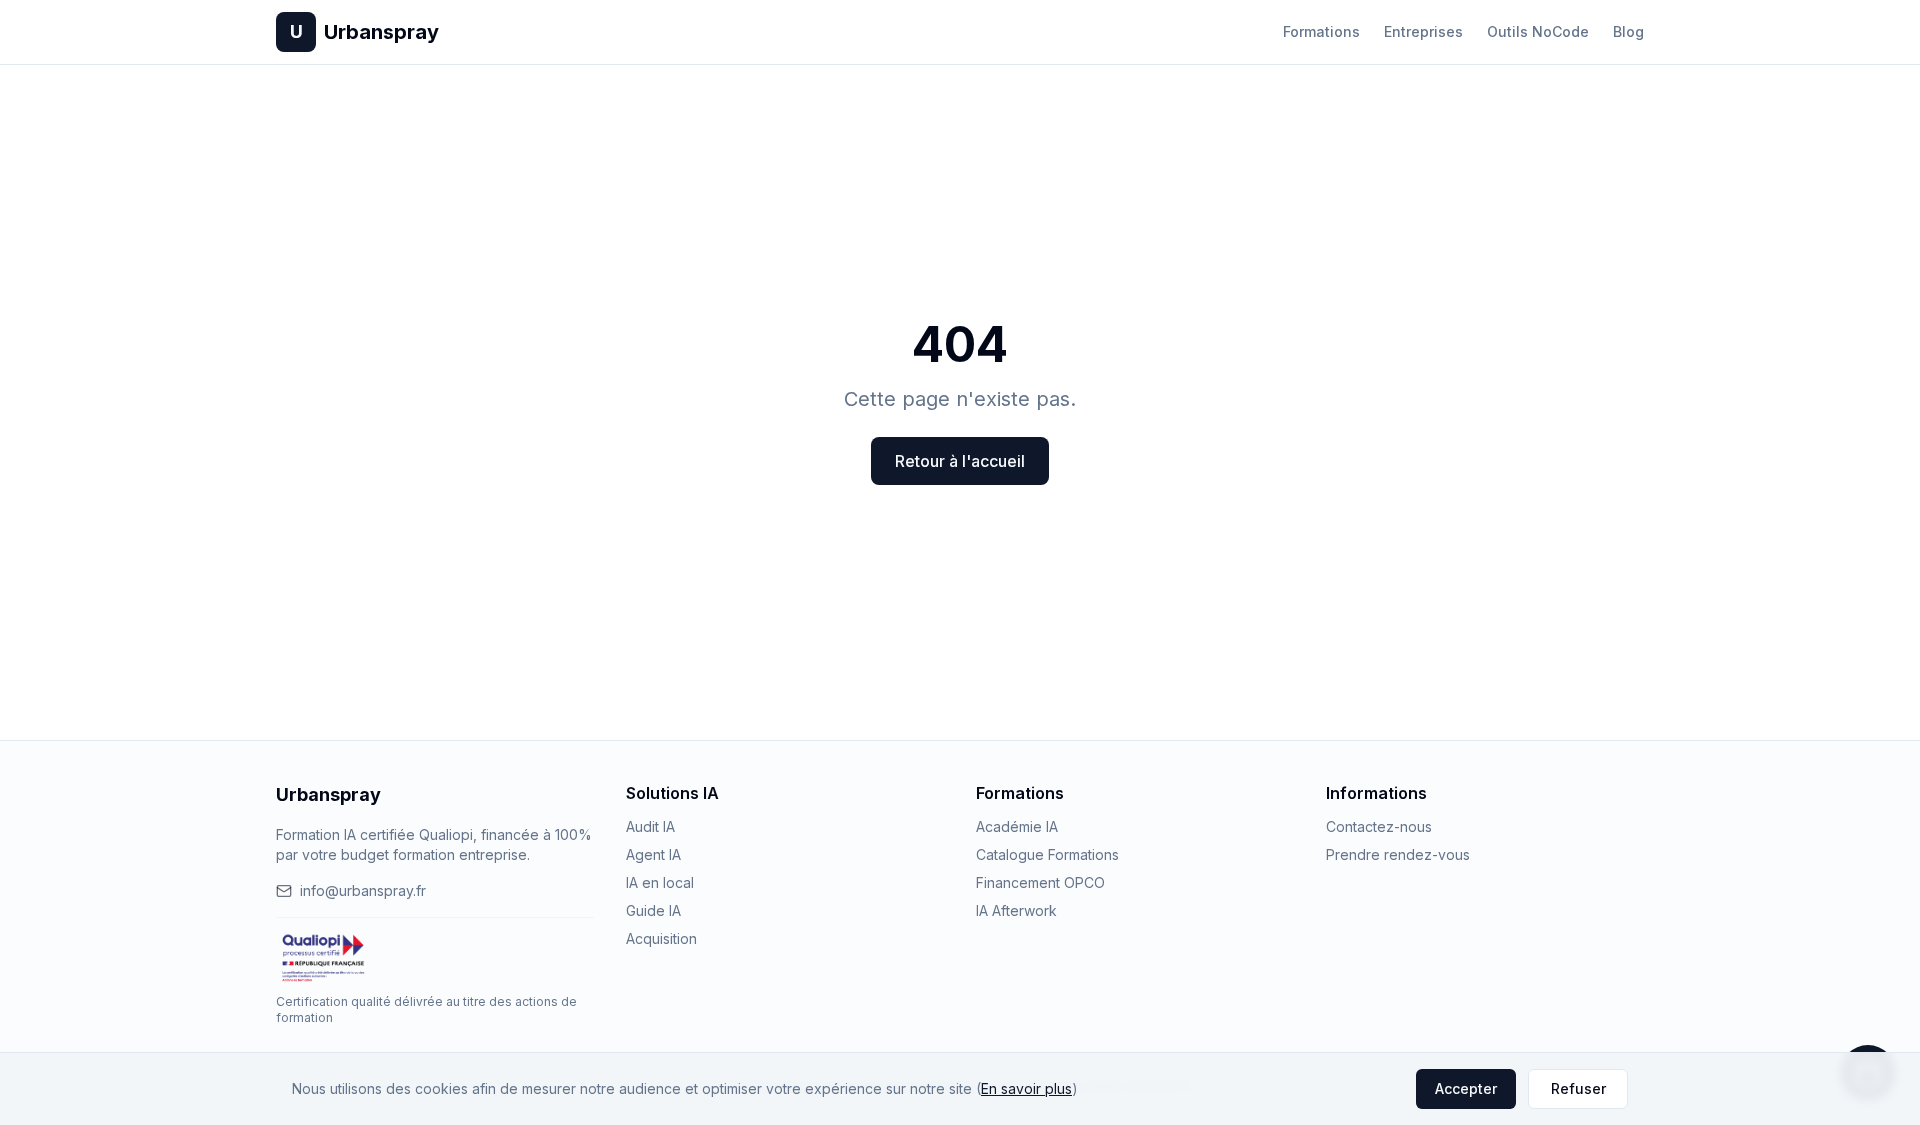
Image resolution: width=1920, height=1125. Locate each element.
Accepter (1466, 1088)
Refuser (1578, 1088)
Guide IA (653, 910)
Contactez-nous (1379, 826)
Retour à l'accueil (960, 461)
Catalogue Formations (1047, 854)
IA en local (660, 882)
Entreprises (1423, 31)
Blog (1628, 31)
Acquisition (661, 938)
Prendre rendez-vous (1398, 854)
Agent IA (653, 854)
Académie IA (1017, 826)
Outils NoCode (1538, 31)
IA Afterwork (1016, 910)
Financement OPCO (1040, 882)
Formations (1321, 31)
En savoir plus (1026, 1088)
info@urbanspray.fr (363, 890)
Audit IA (650, 826)
